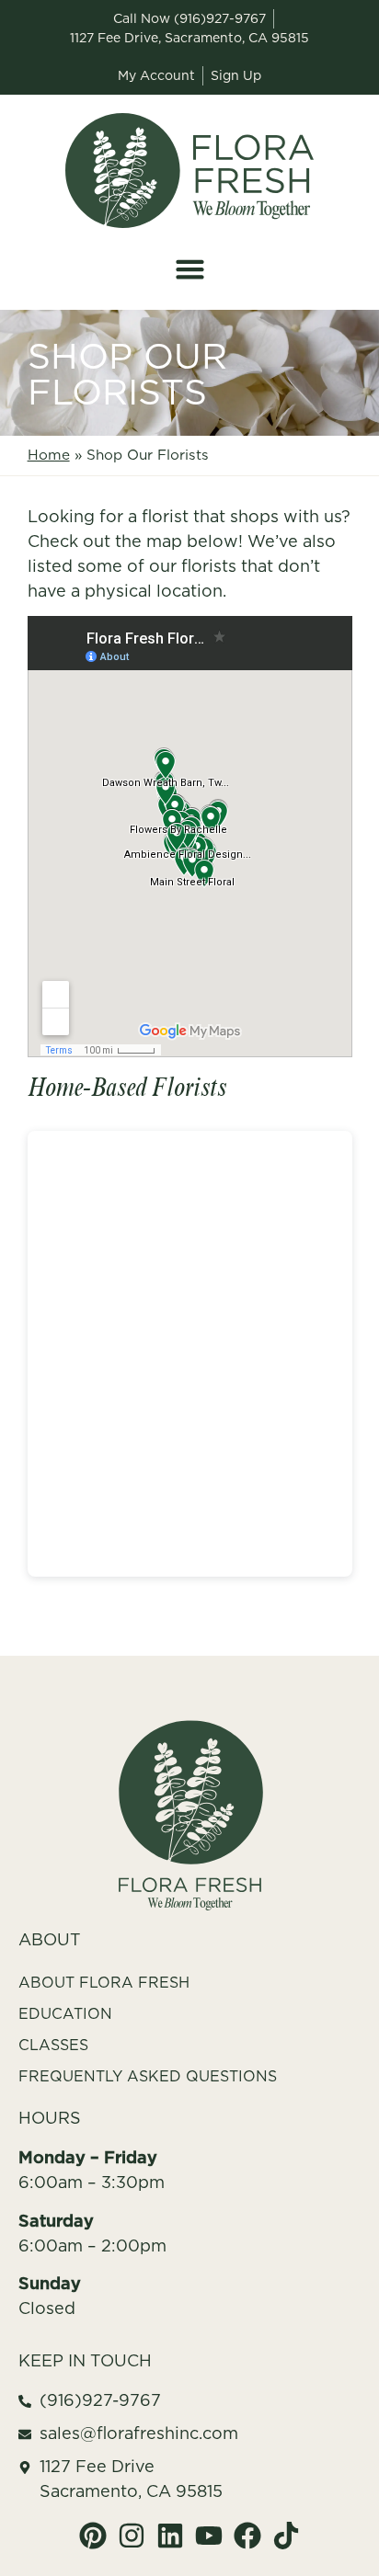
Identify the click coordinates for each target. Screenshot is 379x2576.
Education (65, 2013)
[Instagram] (132, 2536)
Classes (53, 2045)
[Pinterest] (93, 2536)
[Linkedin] (170, 2536)
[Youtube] (209, 2536)
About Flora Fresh (104, 1982)
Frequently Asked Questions (148, 2076)
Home (49, 455)
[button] (189, 269)
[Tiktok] (286, 2536)
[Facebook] (247, 2536)
